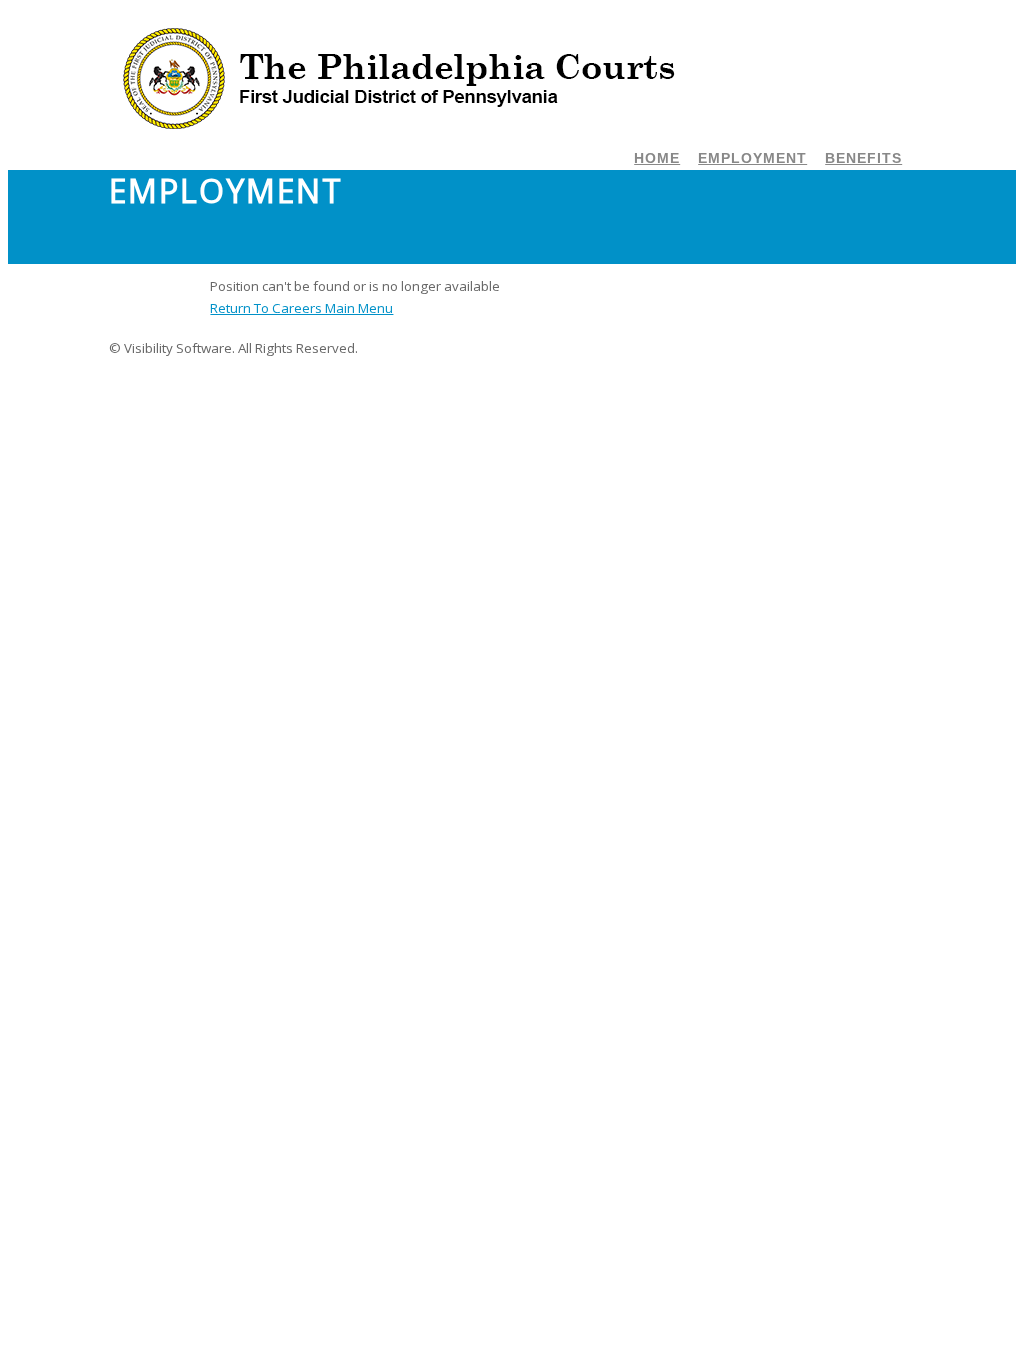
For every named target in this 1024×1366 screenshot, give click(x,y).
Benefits (863, 158)
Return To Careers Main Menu (301, 308)
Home (657, 158)
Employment (752, 158)
